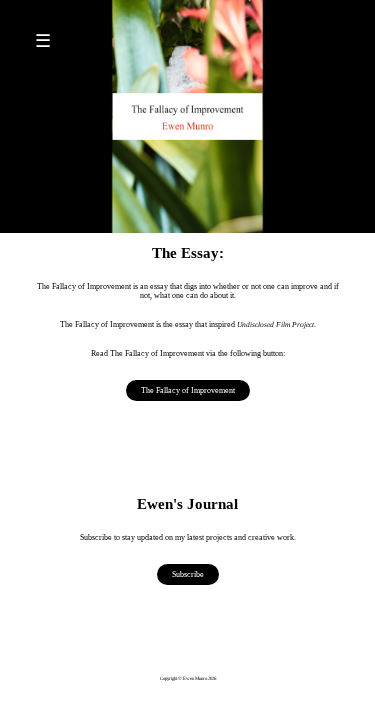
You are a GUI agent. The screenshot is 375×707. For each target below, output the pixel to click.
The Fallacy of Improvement (188, 390)
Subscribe (188, 574)
